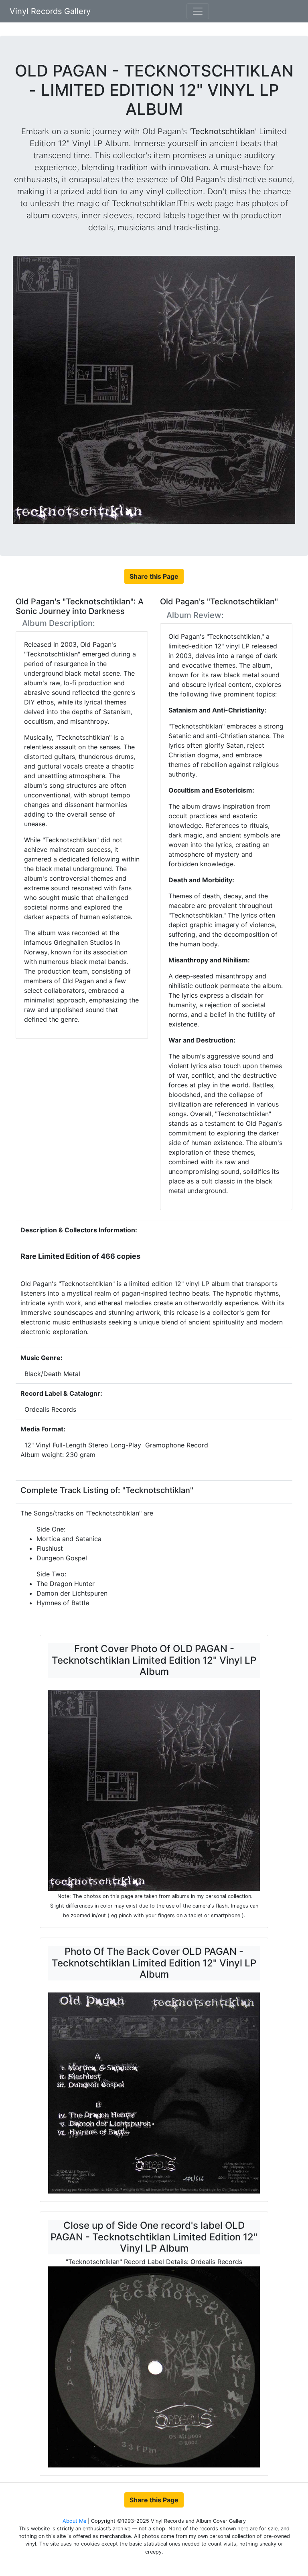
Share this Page (154, 576)
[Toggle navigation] (198, 11)
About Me (75, 2521)
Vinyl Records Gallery (50, 11)
